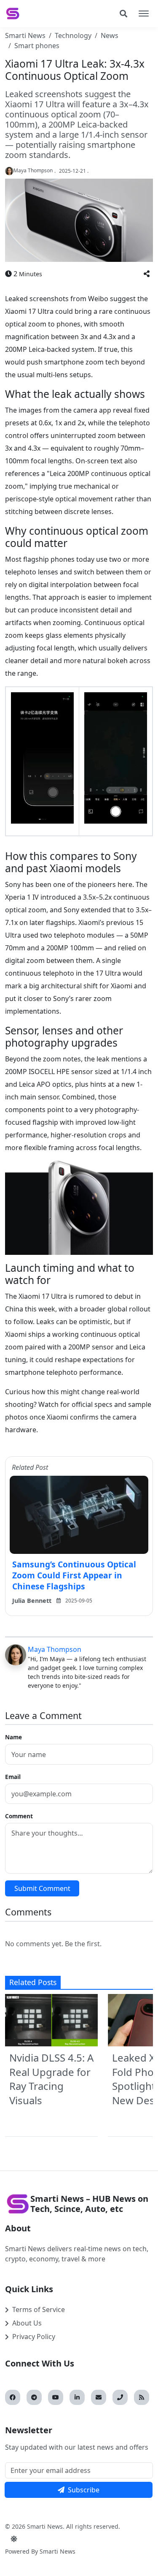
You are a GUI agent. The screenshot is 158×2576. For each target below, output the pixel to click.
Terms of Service (39, 2309)
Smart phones (37, 46)
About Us (27, 2323)
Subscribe (84, 2490)
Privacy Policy (34, 2337)
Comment (19, 1816)
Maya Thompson (55, 1649)
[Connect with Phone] (120, 2397)
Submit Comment (42, 1888)
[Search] (123, 14)
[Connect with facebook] (13, 2397)
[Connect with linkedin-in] (77, 2397)
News (110, 35)
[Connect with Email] (99, 2397)
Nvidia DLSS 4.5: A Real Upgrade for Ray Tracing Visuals (51, 2079)
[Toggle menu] (144, 14)
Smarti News (25, 35)
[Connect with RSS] (142, 2397)
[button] (147, 274)
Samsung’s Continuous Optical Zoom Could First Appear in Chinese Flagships (74, 1575)
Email (13, 1777)
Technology (73, 35)
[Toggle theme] (14, 2539)
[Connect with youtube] (56, 2397)
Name (13, 1737)
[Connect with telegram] (34, 2397)
